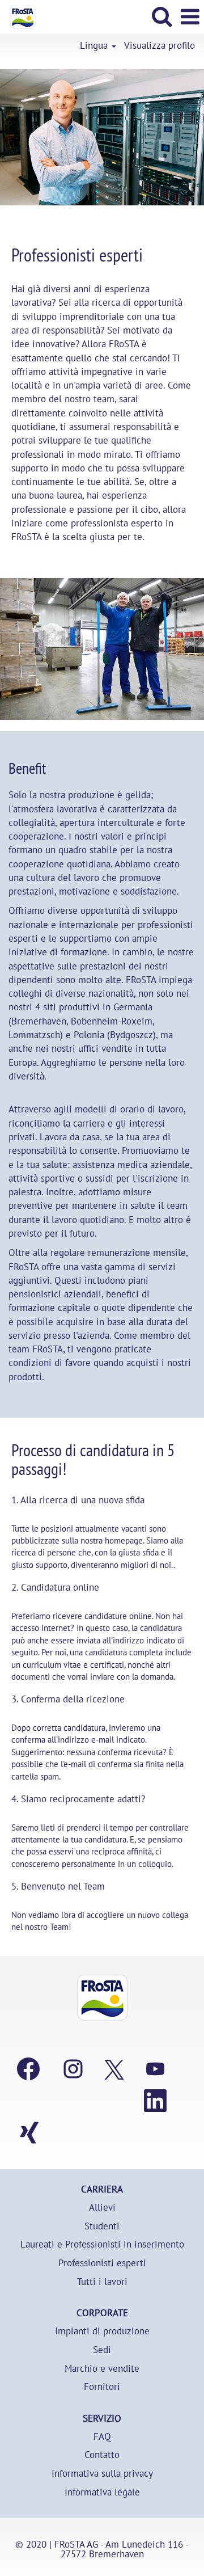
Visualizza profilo (160, 46)
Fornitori (102, 2387)
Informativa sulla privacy (102, 2474)
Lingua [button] (95, 46)
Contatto (102, 2455)
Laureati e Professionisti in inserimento (102, 2244)
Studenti (102, 2226)
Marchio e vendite (102, 2369)
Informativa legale (102, 2492)
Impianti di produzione (102, 2331)
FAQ (102, 2437)
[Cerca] (161, 16)
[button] (190, 17)
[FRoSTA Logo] (18, 16)
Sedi (102, 2350)
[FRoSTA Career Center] (102, 1998)
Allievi (102, 2208)
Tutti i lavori (102, 2282)
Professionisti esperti (102, 2263)
